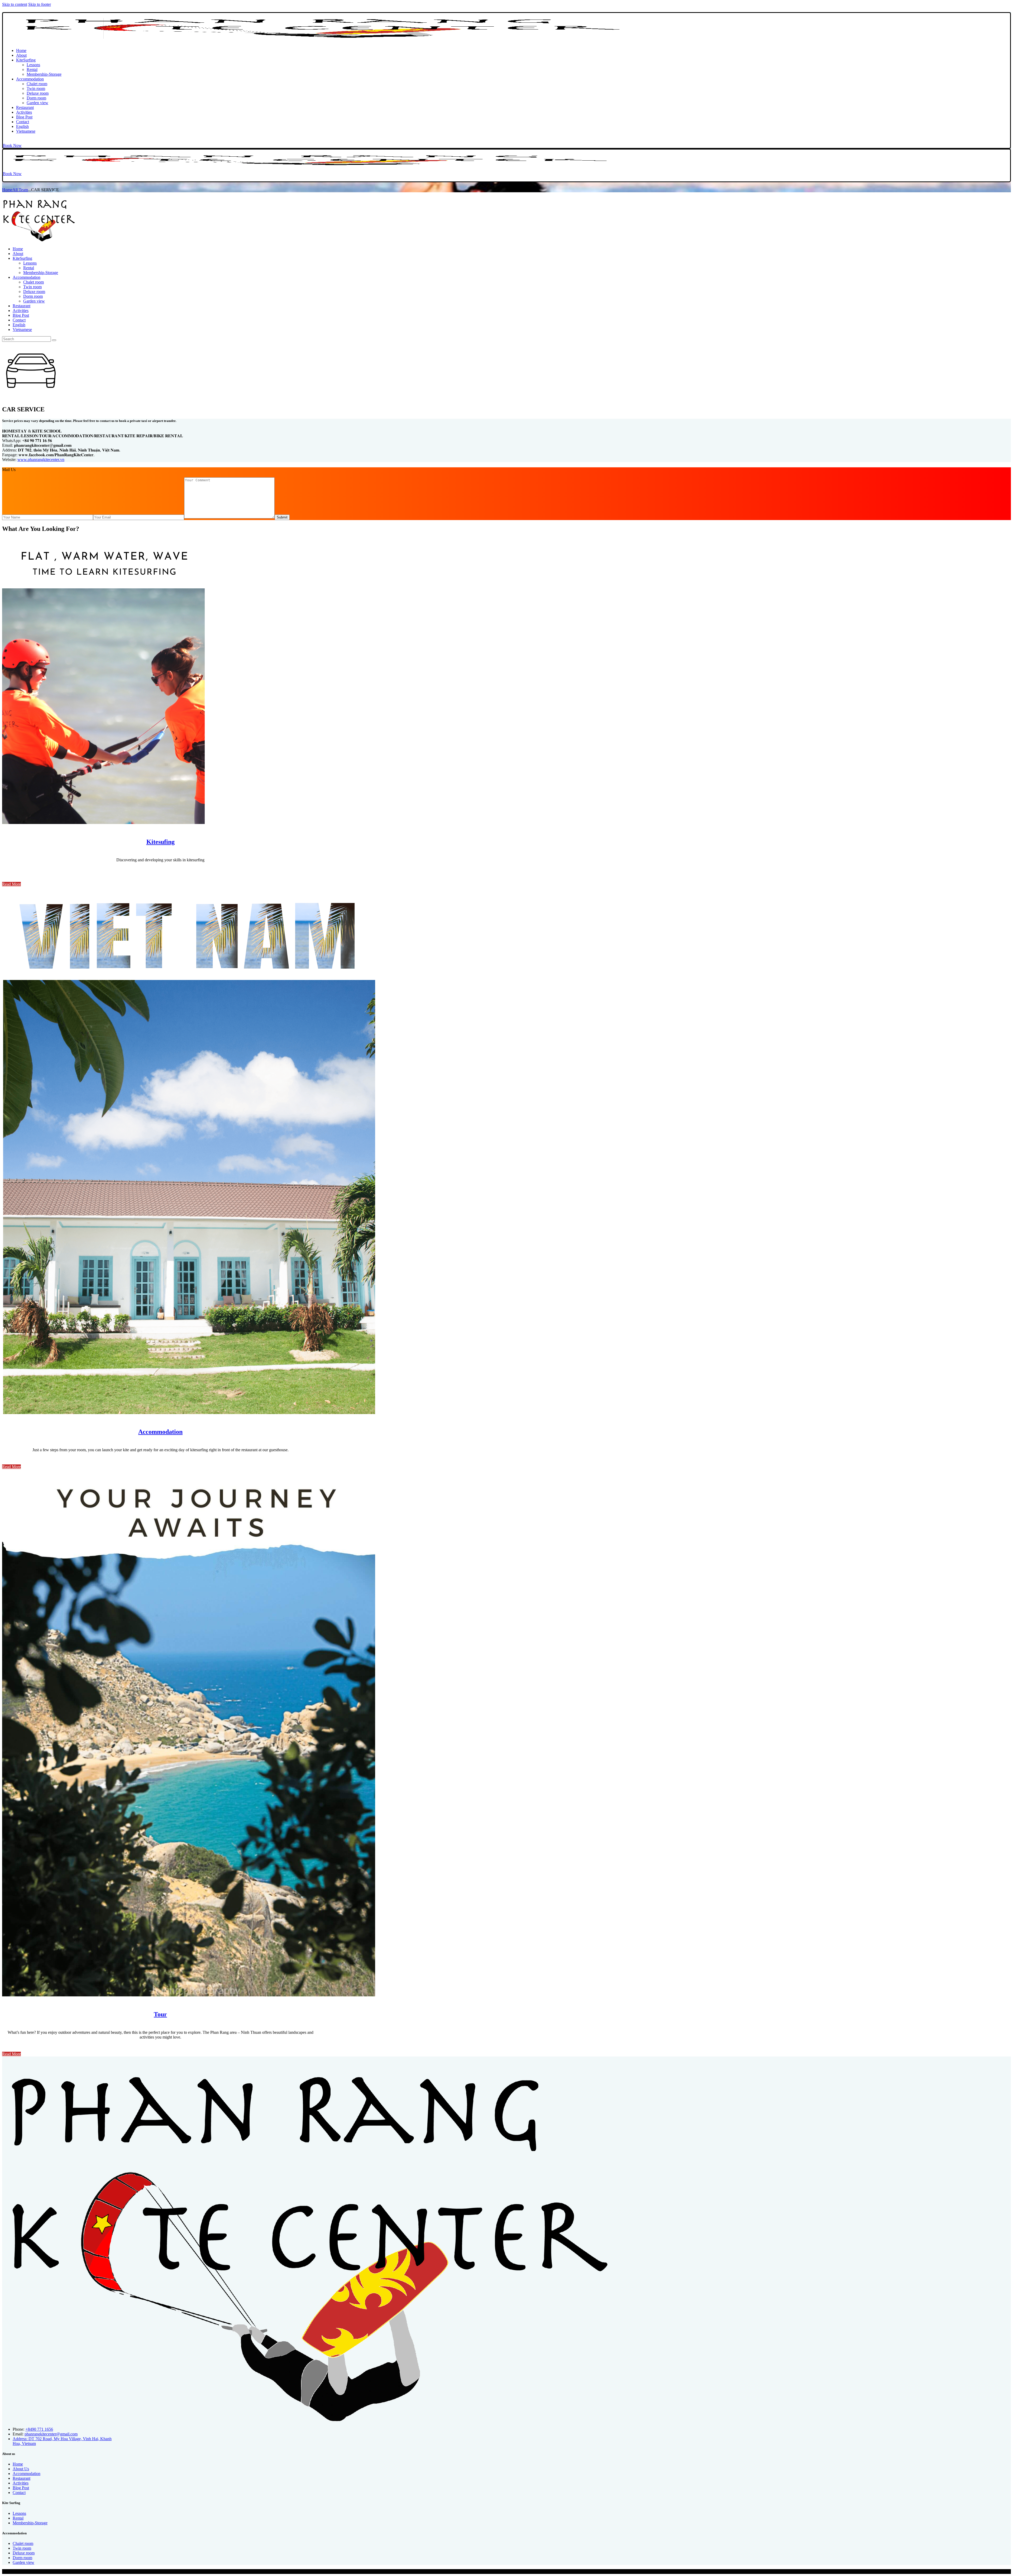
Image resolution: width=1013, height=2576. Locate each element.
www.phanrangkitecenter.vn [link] (41, 460)
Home (7, 190)
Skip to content (15, 4)
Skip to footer (40, 4)
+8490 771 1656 (39, 2429)
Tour (160, 2014)
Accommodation (160, 1432)
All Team (20, 190)
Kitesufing (161, 842)
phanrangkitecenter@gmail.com (51, 2434)
